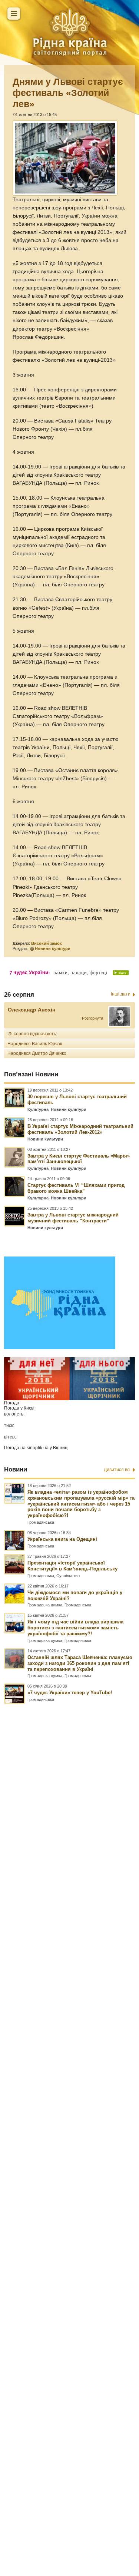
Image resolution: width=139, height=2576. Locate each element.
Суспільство (68, 1576)
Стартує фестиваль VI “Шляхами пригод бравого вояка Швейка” (76, 1188)
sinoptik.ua (38, 1448)
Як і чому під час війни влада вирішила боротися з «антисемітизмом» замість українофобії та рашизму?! (75, 1628)
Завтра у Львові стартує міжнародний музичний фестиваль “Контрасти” (73, 1218)
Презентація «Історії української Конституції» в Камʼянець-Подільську (72, 1566)
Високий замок (47, 943)
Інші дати (121, 994)
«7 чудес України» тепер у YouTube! (70, 1693)
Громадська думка (45, 1605)
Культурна (38, 1109)
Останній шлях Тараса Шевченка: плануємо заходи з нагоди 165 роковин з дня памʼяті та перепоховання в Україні (80, 1663)
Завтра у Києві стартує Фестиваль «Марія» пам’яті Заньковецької (79, 1159)
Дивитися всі (117, 1470)
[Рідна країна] (70, 32)
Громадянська (41, 1522)
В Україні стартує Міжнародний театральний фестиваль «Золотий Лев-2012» (80, 1129)
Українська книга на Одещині (62, 1539)
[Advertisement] (69, 2107)
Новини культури (53, 948)
